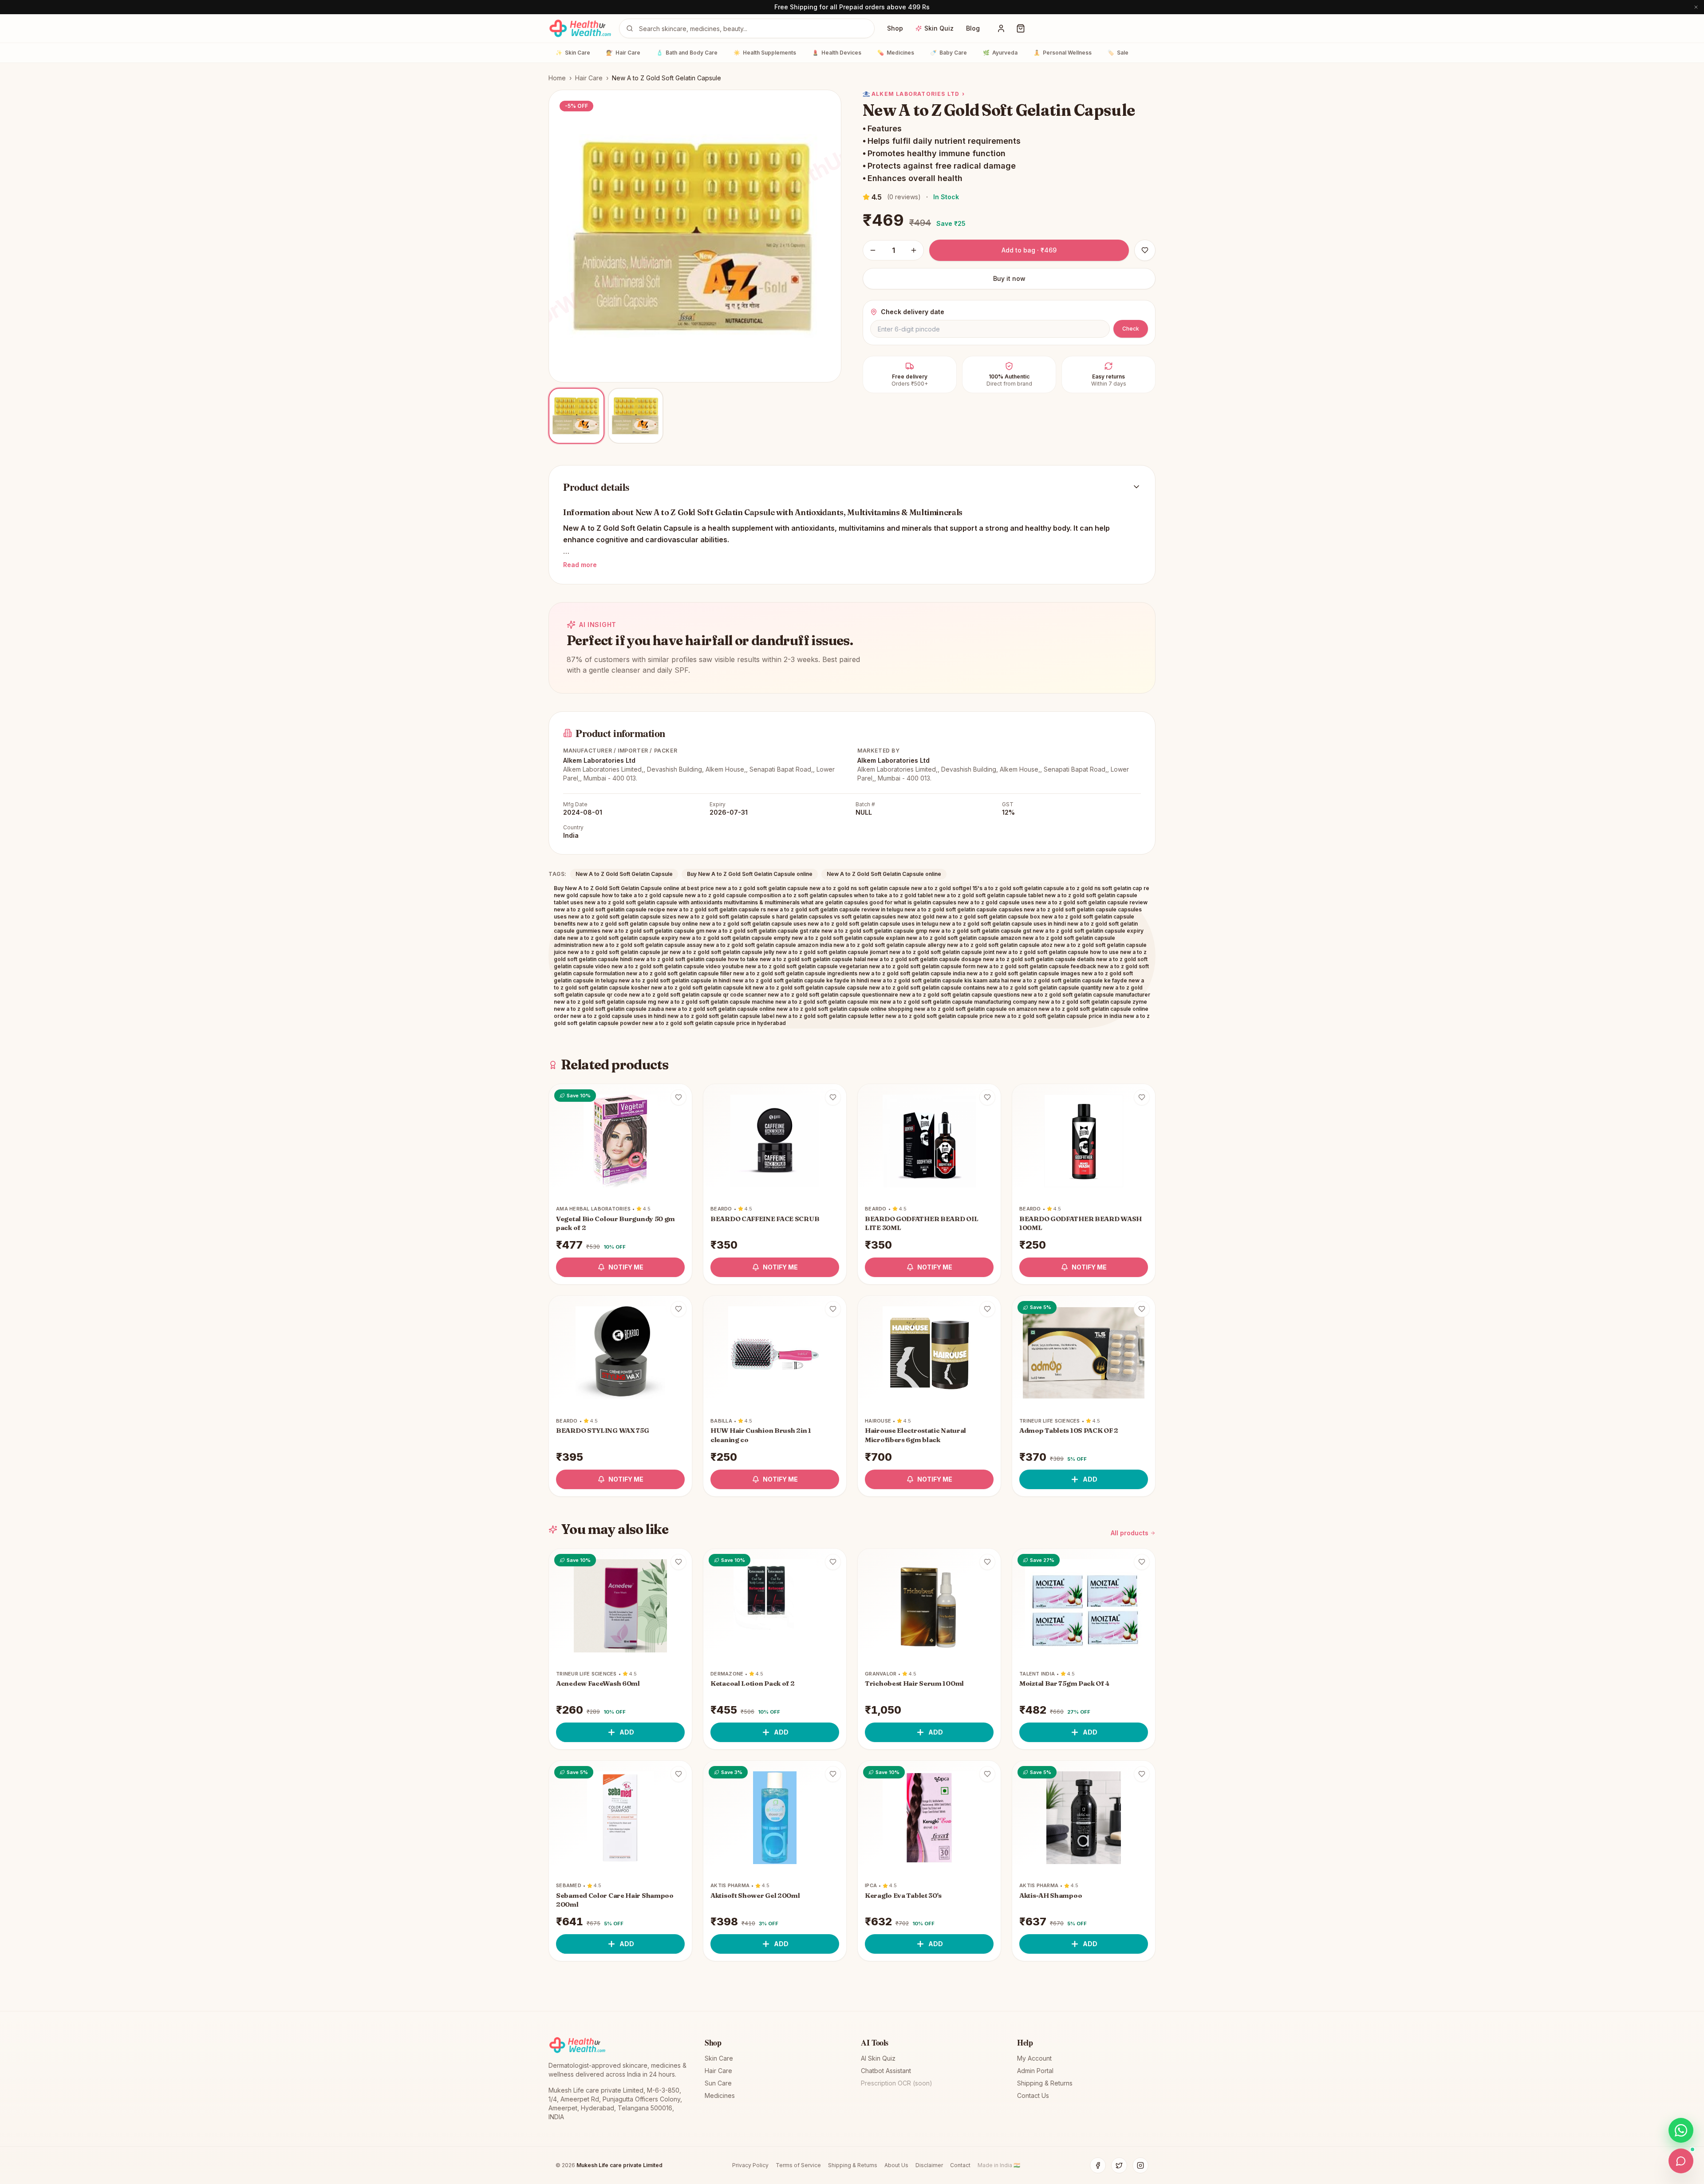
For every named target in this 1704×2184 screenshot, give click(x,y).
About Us (896, 2165)
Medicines (896, 53)
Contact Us (1033, 2095)
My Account (1034, 2058)
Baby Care (949, 53)
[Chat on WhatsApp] (1681, 2130)
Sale (1118, 53)
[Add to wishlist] (678, 1097)
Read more (580, 565)
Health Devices (837, 53)
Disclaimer (929, 2165)
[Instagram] (1140, 2165)
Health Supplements (765, 53)
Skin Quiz (939, 28)
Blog (973, 28)
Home (557, 78)
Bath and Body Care (687, 53)
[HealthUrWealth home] (580, 28)
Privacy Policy (750, 2165)
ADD (1090, 1479)
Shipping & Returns (1045, 2083)
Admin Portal (1035, 2071)
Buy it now (1009, 278)
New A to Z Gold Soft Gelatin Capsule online (884, 874)
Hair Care (623, 53)
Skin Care (573, 53)
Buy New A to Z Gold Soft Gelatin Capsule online (750, 874)
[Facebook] (1098, 2165)
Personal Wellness (1063, 53)
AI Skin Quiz (878, 2058)
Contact (960, 2165)
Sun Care (718, 2083)
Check (1131, 329)
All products (1130, 1533)
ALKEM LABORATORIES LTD (918, 94)
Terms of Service (798, 2165)
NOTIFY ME (626, 1267)
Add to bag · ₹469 (1029, 250)
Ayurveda (1000, 53)
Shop (895, 28)
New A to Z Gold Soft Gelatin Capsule (624, 874)
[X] (1119, 2165)
